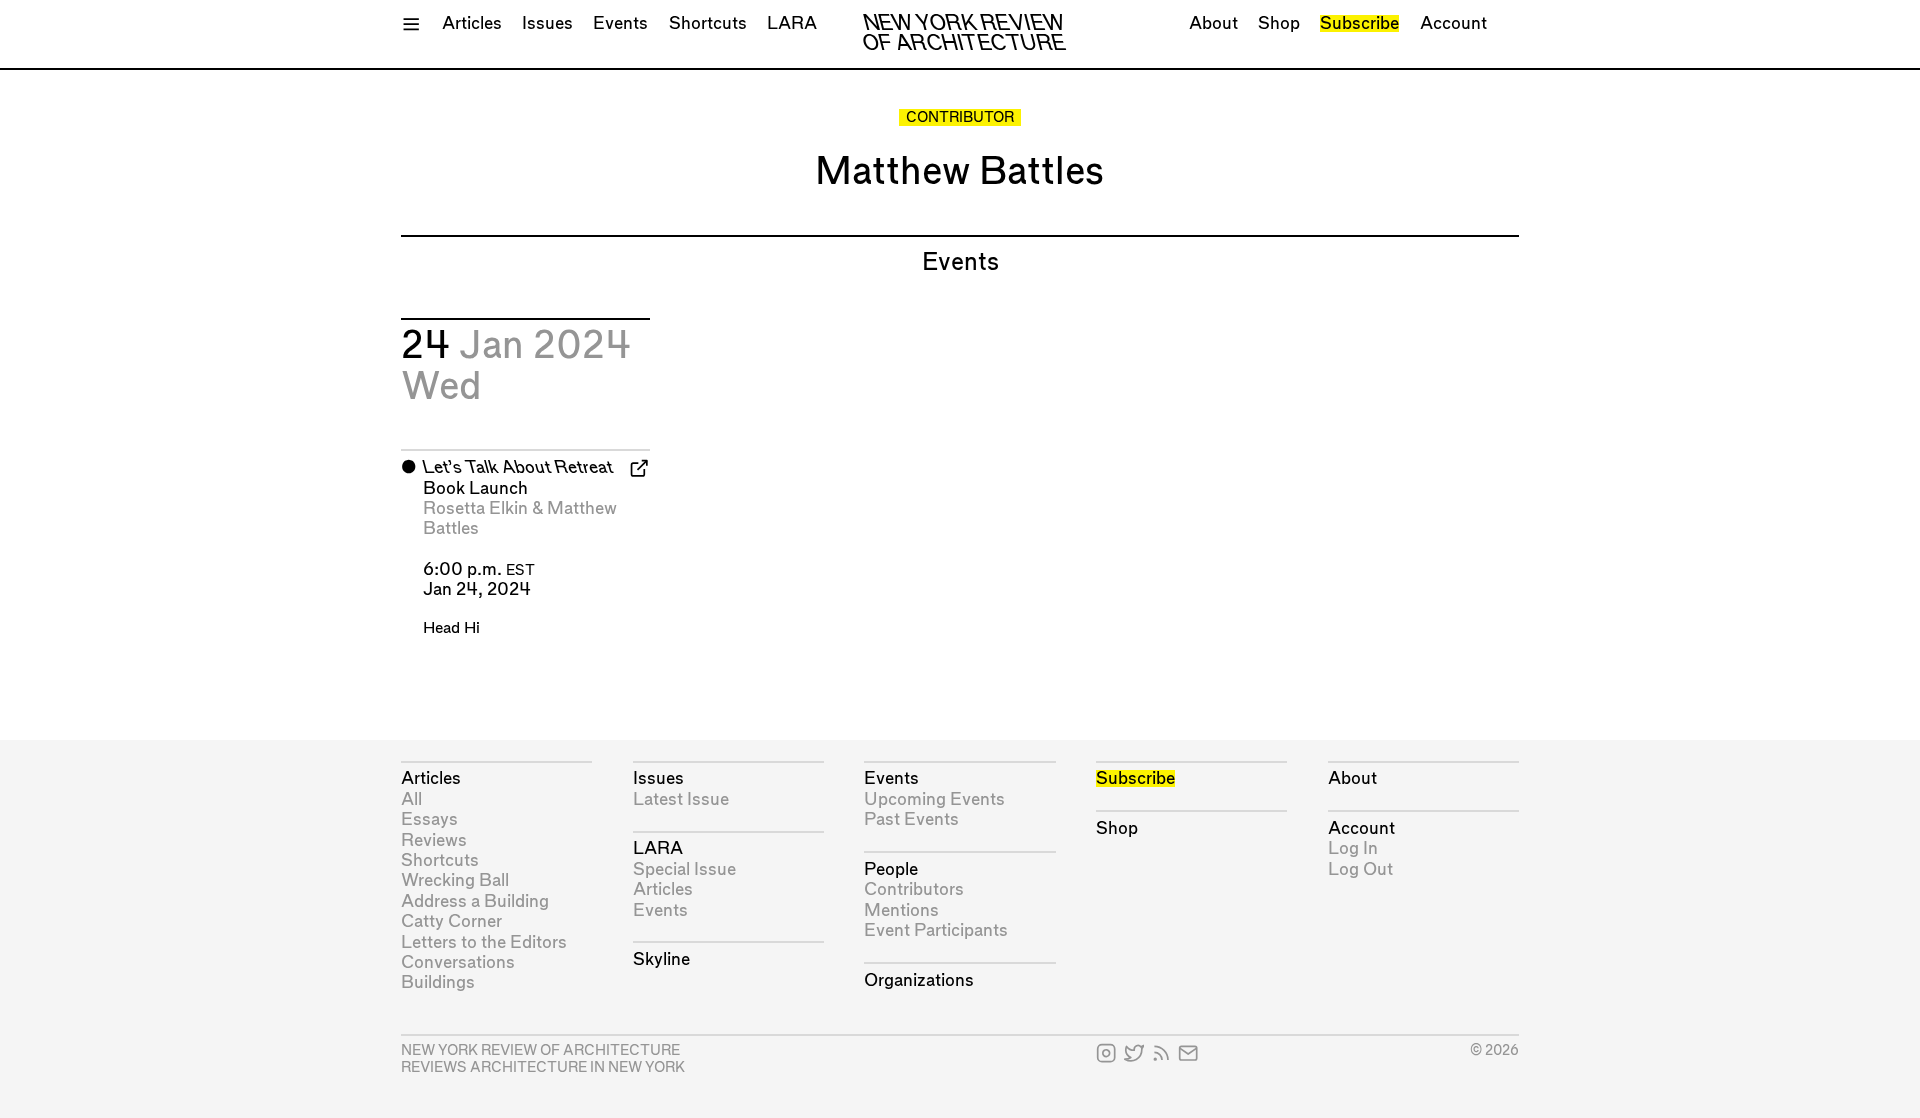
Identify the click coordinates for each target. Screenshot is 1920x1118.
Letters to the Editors (484, 942)
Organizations (919, 980)
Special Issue (684, 869)
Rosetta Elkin (475, 508)
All (411, 799)
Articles (472, 23)
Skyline (661, 959)
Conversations (458, 962)
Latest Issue (681, 799)
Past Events (911, 819)
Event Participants (936, 930)
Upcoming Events (934, 799)
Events (620, 23)
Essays (429, 819)
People (891, 869)
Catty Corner (451, 921)
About (1213, 23)
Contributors (914, 889)
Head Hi (451, 628)
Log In (1353, 848)
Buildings (438, 982)
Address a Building (475, 901)
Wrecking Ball (455, 880)
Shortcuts (708, 23)
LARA (792, 23)
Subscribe (1359, 23)
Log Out (1360, 869)
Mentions (901, 910)
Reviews (434, 840)
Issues (547, 23)
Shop (1279, 23)
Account (1453, 23)
